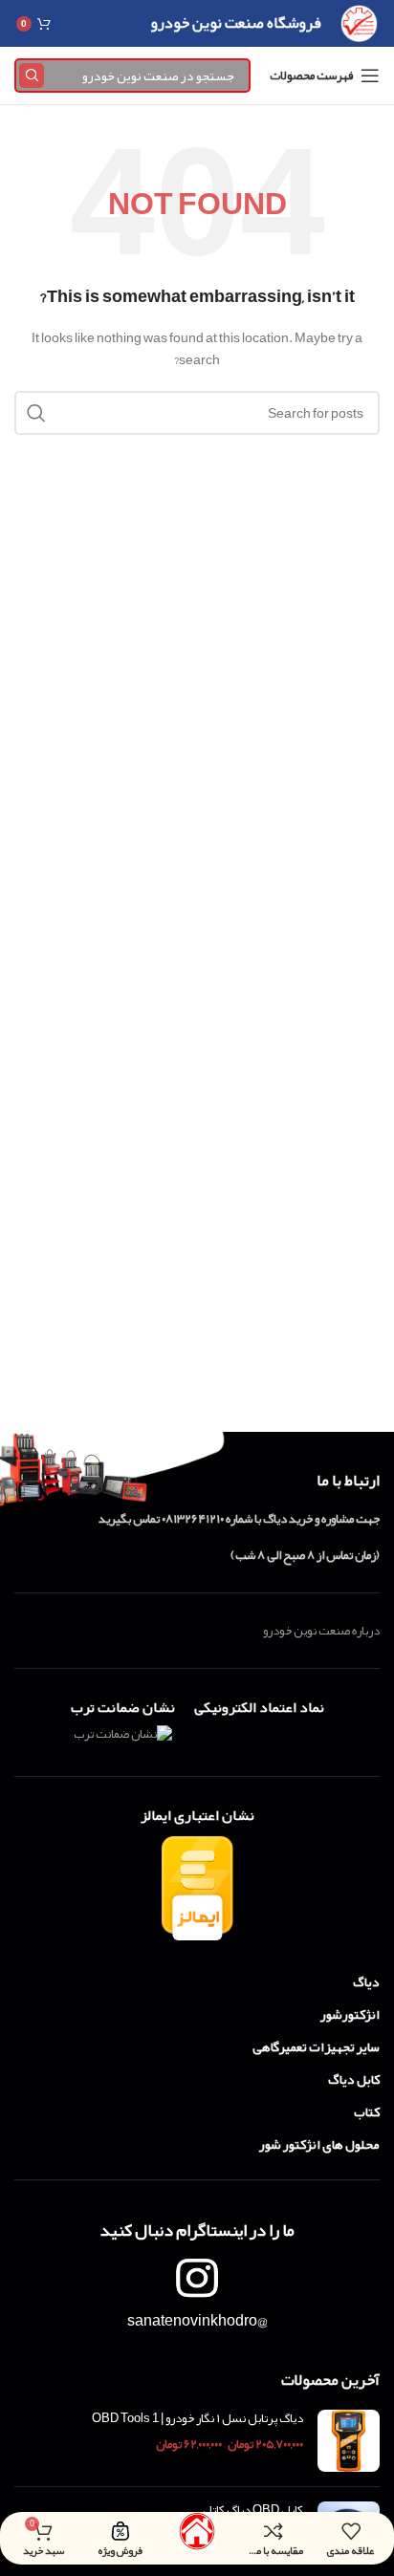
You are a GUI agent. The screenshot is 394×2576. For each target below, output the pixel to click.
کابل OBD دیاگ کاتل (253, 2510)
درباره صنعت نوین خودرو (321, 1631)
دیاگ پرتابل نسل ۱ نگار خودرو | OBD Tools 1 (197, 2418)
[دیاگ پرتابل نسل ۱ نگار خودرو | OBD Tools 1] (349, 2441)
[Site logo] (359, 28)
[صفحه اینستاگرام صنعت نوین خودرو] (197, 2278)
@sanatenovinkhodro (197, 2321)
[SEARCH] (32, 76)
